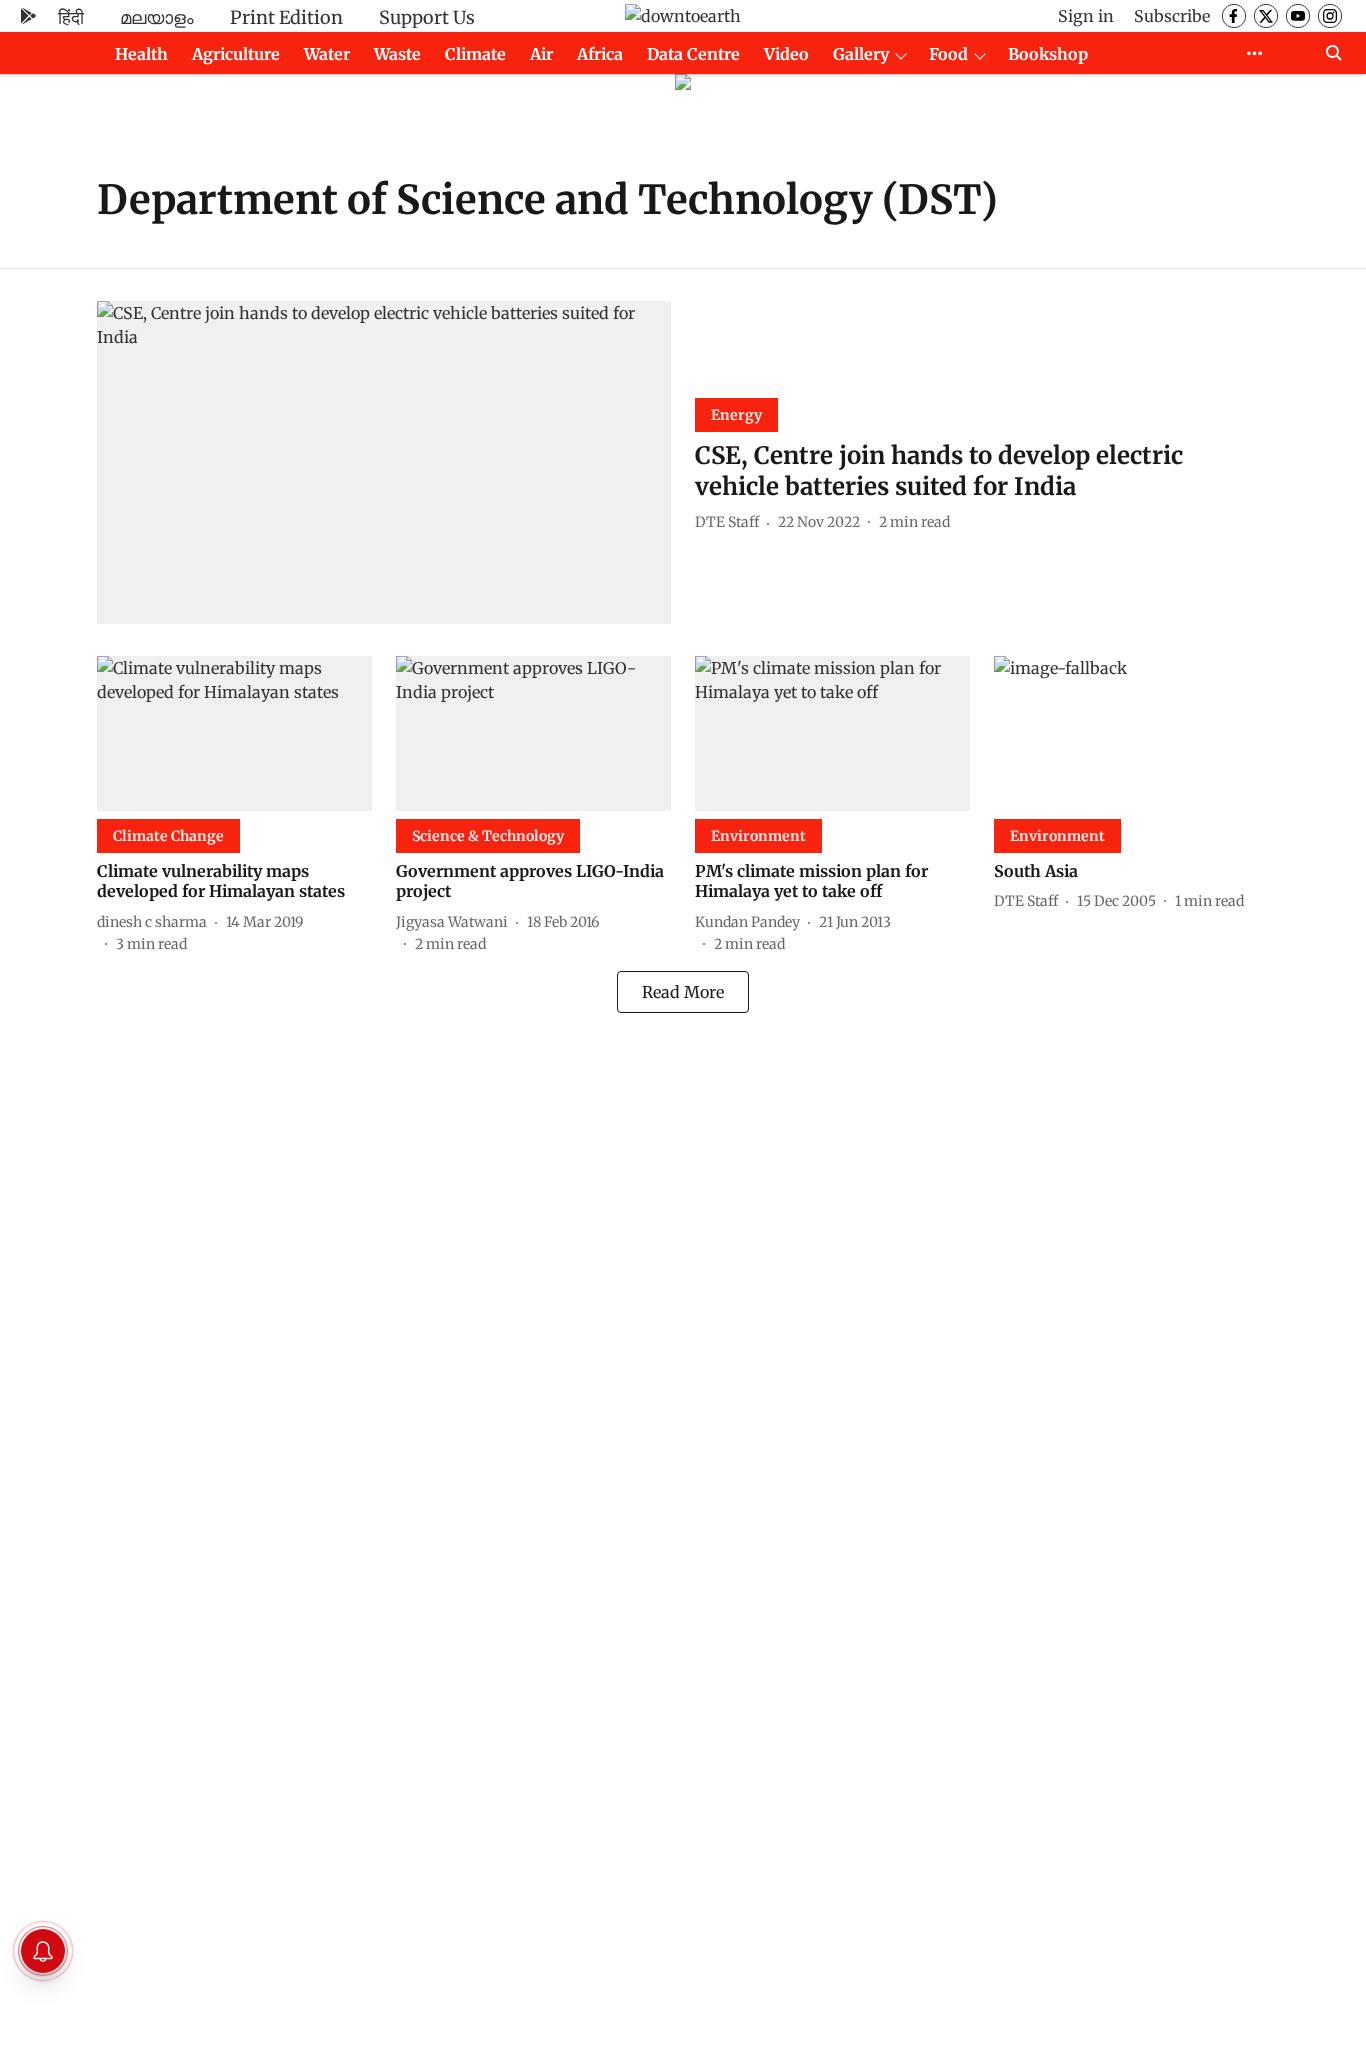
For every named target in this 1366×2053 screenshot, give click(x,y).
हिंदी (71, 17)
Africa (600, 54)
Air (541, 54)
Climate (475, 54)
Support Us (427, 17)
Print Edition (286, 17)
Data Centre (693, 54)
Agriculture (236, 54)
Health (141, 54)
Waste (397, 54)
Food (948, 54)
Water (327, 54)
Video (786, 54)
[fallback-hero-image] (384, 462)
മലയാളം (157, 17)
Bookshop (1048, 54)
